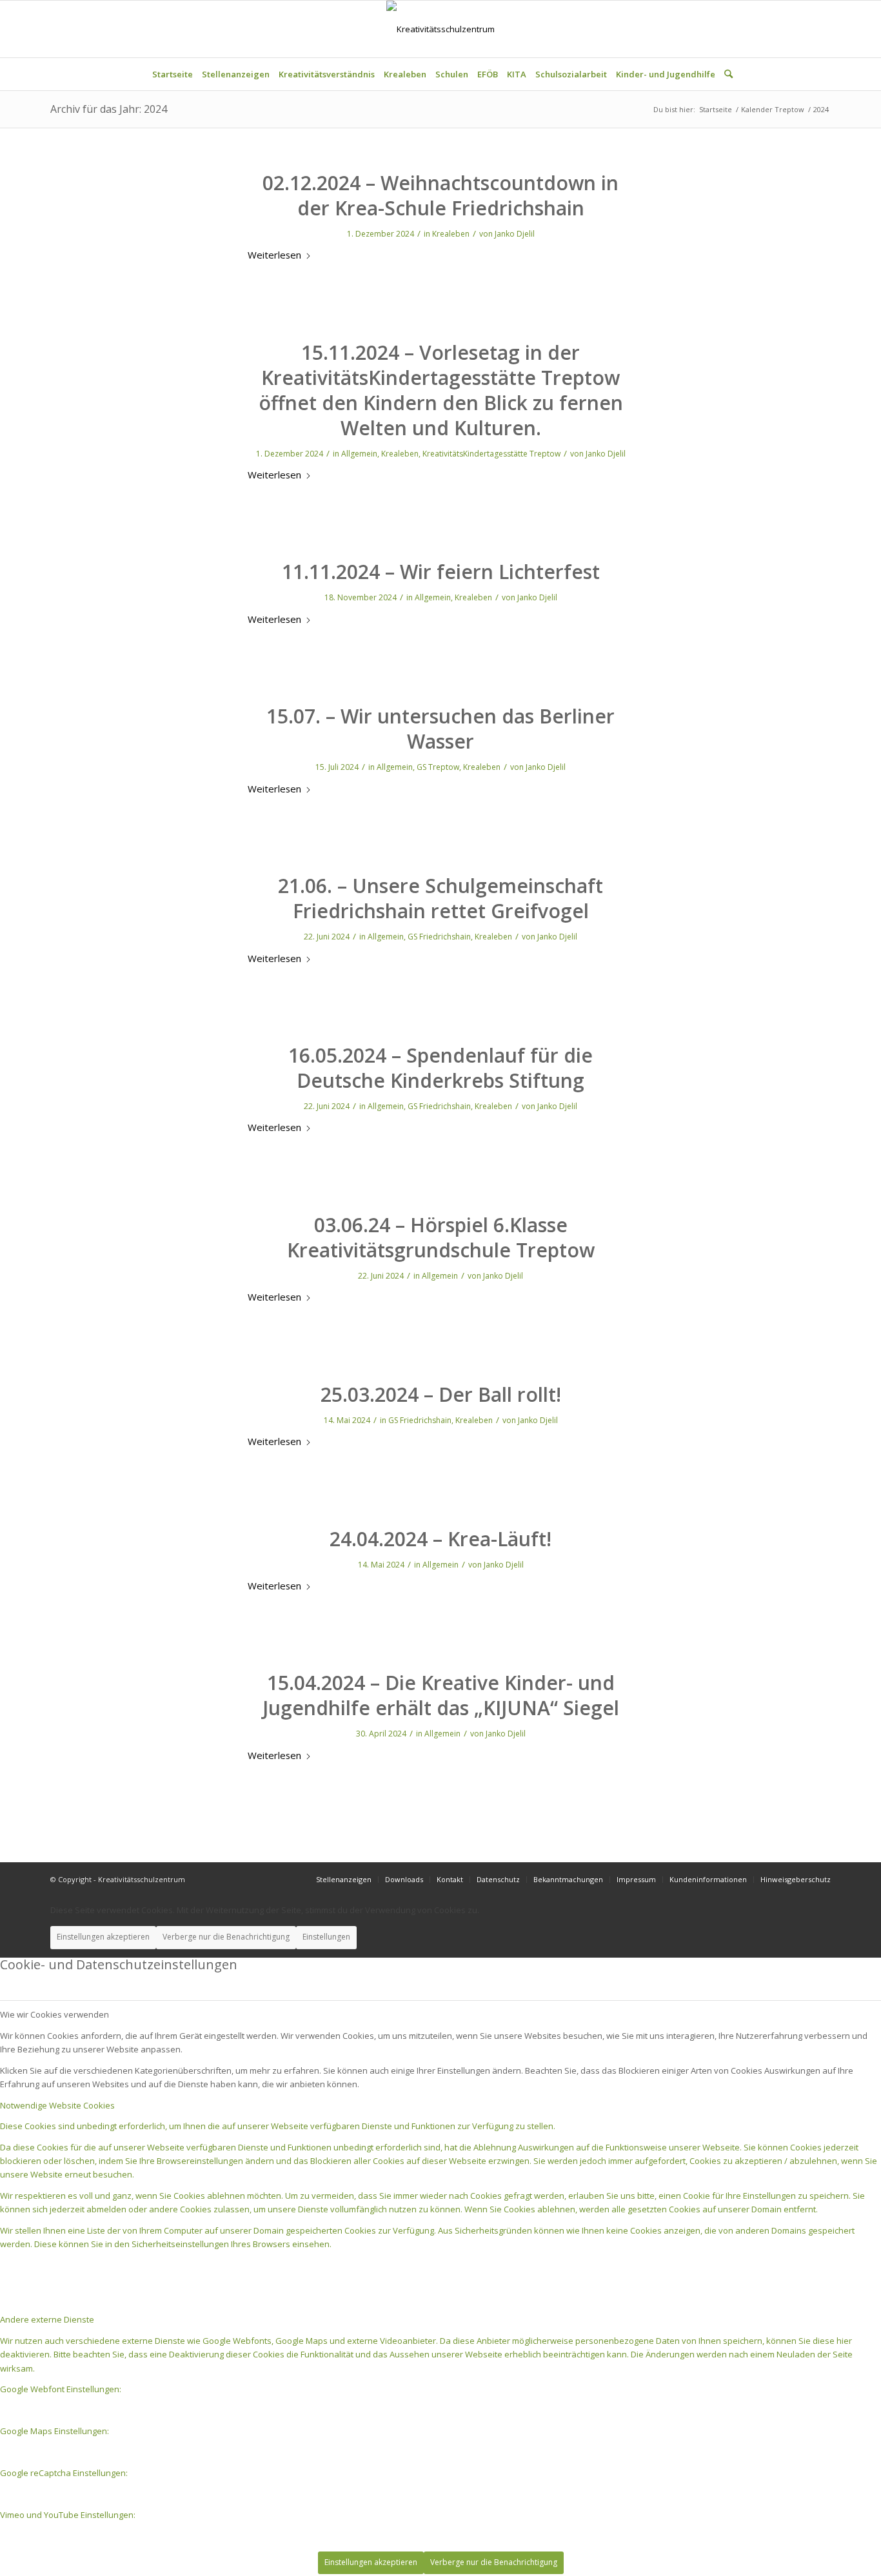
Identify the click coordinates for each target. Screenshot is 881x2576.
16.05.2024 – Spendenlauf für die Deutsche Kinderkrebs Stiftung (440, 1068)
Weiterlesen (274, 255)
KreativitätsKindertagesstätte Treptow (491, 454)
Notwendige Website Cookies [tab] (57, 2105)
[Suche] (726, 74)
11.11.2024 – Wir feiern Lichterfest (441, 572)
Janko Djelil (515, 234)
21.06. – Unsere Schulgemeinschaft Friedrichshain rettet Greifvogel (440, 898)
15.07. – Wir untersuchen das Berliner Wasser (440, 729)
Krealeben (451, 234)
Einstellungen (326, 1937)
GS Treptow (438, 767)
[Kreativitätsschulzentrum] (440, 29)
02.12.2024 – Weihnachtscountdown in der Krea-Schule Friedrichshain (440, 195)
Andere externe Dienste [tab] (47, 2319)
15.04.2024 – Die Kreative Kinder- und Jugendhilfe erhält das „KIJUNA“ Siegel (441, 1695)
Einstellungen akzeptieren (103, 1937)
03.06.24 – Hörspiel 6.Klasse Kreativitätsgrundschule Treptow (441, 1237)
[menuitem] (173, 74)
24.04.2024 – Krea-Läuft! (440, 1539)
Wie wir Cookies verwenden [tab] (54, 2014)
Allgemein (359, 454)
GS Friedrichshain (439, 937)
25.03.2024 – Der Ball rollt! (441, 1394)
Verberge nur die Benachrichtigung (226, 1937)
